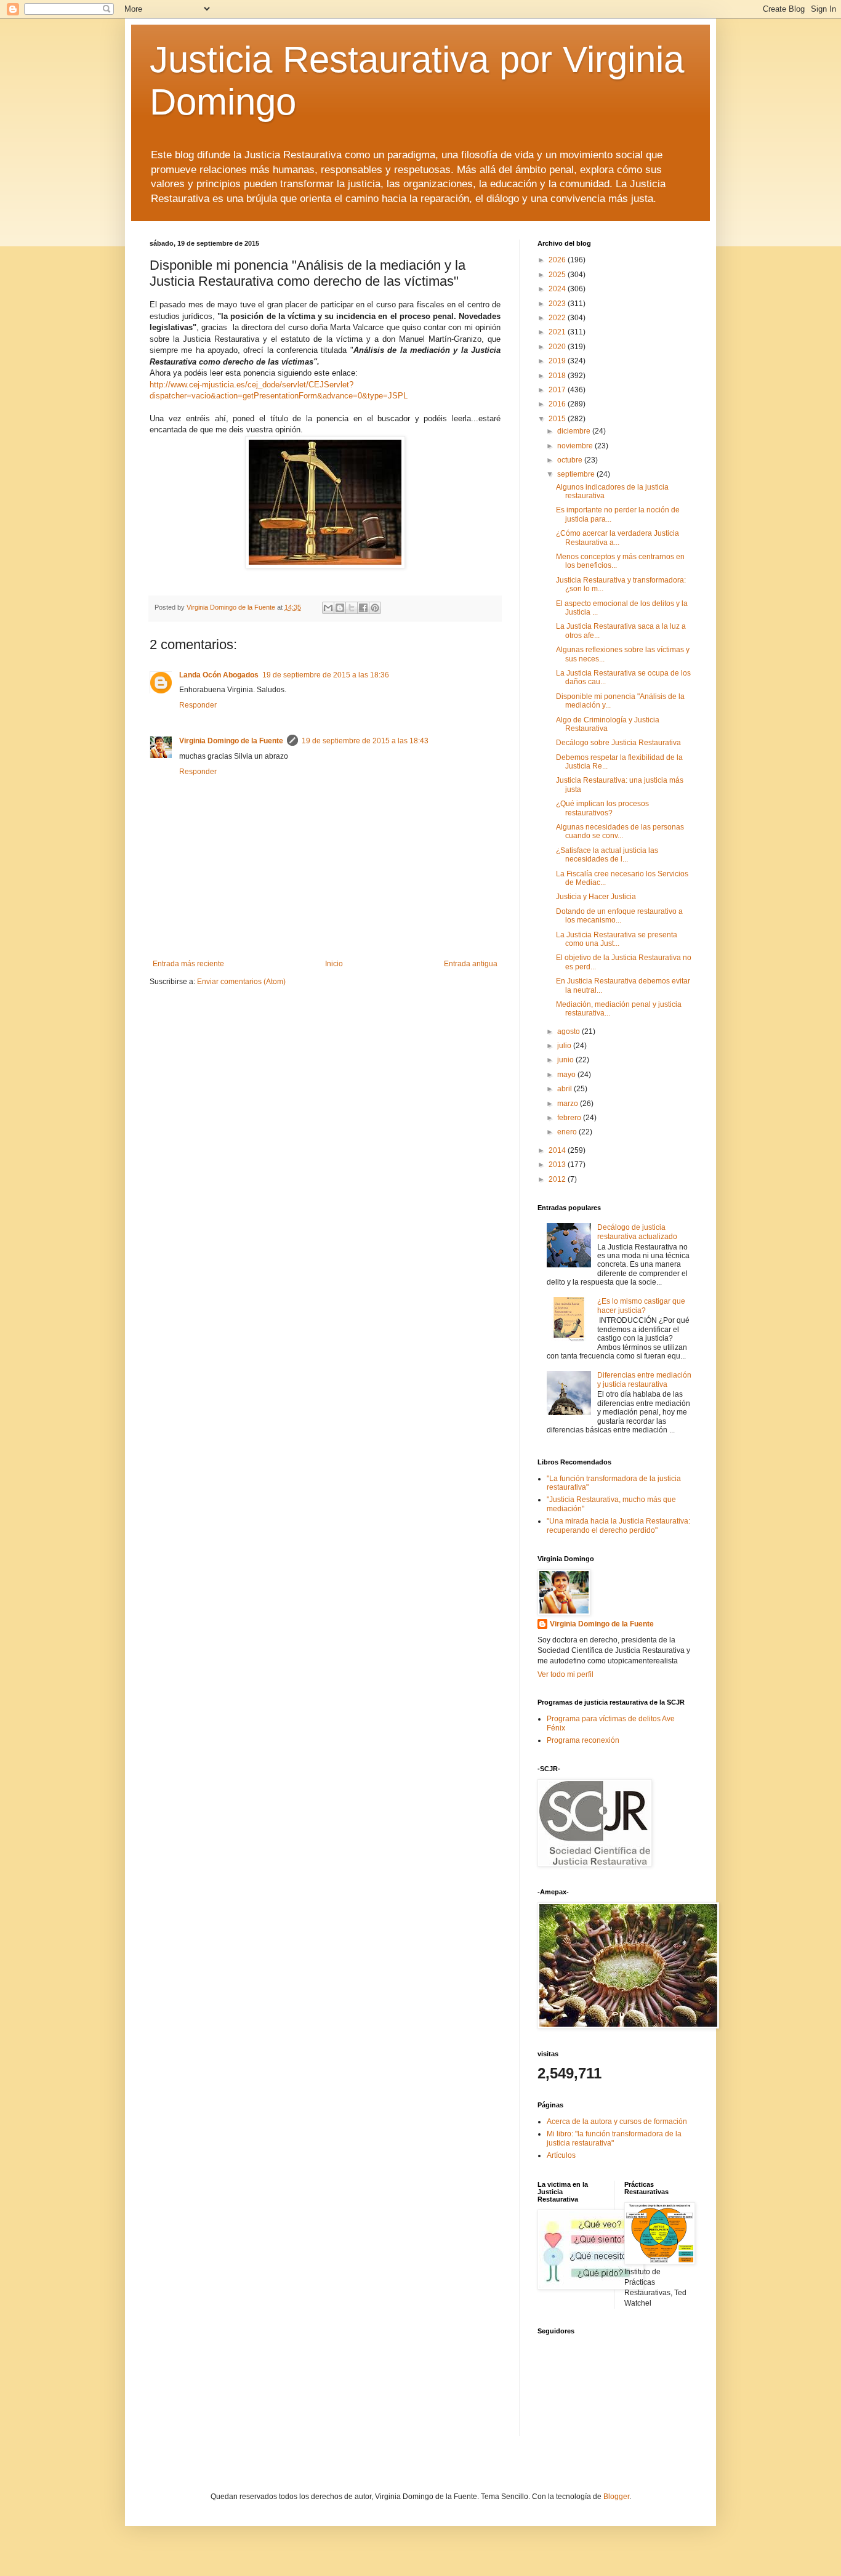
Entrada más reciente (188, 964)
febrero (570, 1118)
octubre (571, 460)
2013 (558, 1165)
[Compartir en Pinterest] (375, 608)
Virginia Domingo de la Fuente (231, 741)
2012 (558, 1179)
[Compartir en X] (352, 608)
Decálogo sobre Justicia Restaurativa (618, 743)
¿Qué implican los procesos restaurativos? (602, 808)
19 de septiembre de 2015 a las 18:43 (365, 741)
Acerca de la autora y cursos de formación (617, 2122)
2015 (558, 419)
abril (565, 1089)
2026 (558, 260)
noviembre (576, 446)
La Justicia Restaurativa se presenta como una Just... (617, 939)
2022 (558, 318)
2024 (558, 289)
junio (566, 1060)
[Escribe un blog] (340, 608)
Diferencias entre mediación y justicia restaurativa (644, 1379)
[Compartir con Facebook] (363, 608)
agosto (569, 1032)
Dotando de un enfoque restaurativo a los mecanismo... (619, 916)
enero (568, 1132)
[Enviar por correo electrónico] (328, 608)
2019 (558, 361)
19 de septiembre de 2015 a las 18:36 (326, 675)
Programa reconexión (583, 1740)
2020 (558, 347)
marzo (569, 1104)
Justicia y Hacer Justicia (596, 897)
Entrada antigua (471, 964)
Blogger (616, 2497)
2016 (558, 404)
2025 (558, 275)
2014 (558, 1150)
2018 (558, 376)
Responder (198, 705)
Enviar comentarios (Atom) (241, 982)
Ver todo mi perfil (565, 1674)
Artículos (561, 2155)
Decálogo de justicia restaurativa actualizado (637, 1232)
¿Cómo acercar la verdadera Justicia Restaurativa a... (618, 538)
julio (565, 1046)
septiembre (577, 474)
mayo (567, 1075)
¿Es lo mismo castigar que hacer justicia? (641, 1306)
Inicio (334, 964)
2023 (558, 304)
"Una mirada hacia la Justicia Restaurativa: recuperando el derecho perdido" (618, 1525)
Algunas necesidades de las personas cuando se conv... (620, 831)
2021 (558, 332)
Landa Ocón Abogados (219, 675)
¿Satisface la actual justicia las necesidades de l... (607, 855)
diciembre (575, 431)
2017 (558, 390)
